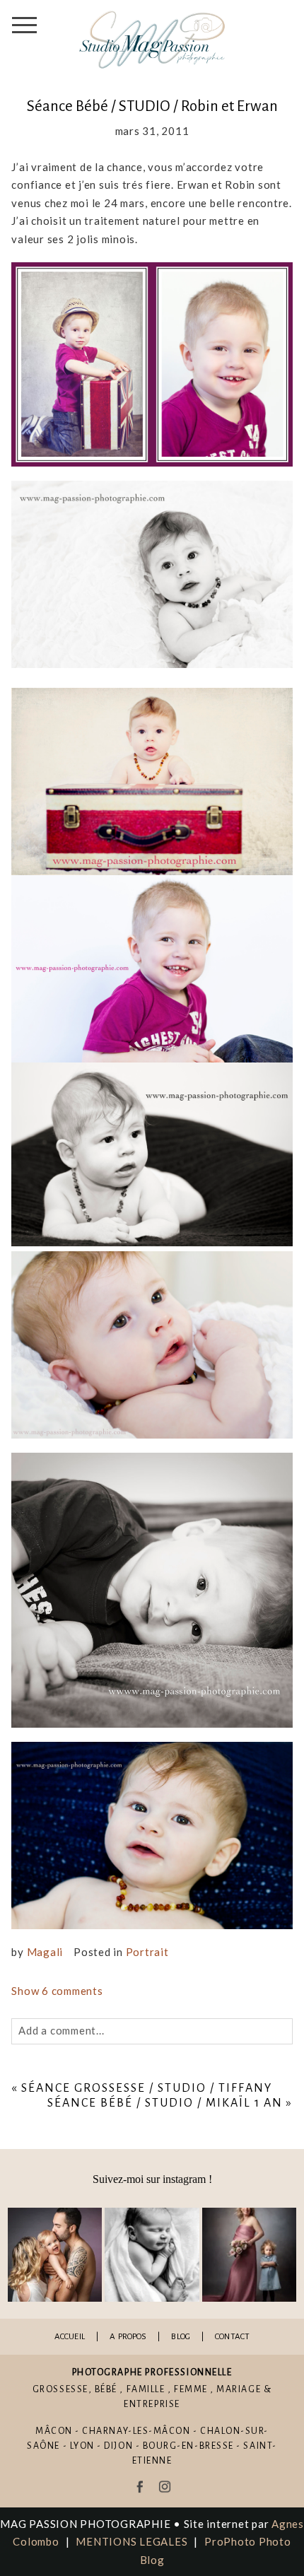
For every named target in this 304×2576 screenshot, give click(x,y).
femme (191, 2389)
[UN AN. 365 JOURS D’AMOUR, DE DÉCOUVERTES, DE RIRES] (55, 2255)
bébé (106, 2389)
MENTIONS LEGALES (131, 2541)
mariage (239, 2389)
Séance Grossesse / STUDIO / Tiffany (146, 2088)
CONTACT (232, 2337)
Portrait (147, 1952)
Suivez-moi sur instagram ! (152, 2179)
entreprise (152, 2404)
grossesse (60, 2389)
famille (146, 2389)
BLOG (181, 2337)
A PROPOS (128, 2337)
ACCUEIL (70, 2337)
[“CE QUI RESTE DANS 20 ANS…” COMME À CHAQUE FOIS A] (249, 2255)
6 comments (57, 1991)
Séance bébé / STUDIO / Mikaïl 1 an (165, 2103)
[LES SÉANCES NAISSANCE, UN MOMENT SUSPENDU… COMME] (152, 2255)
